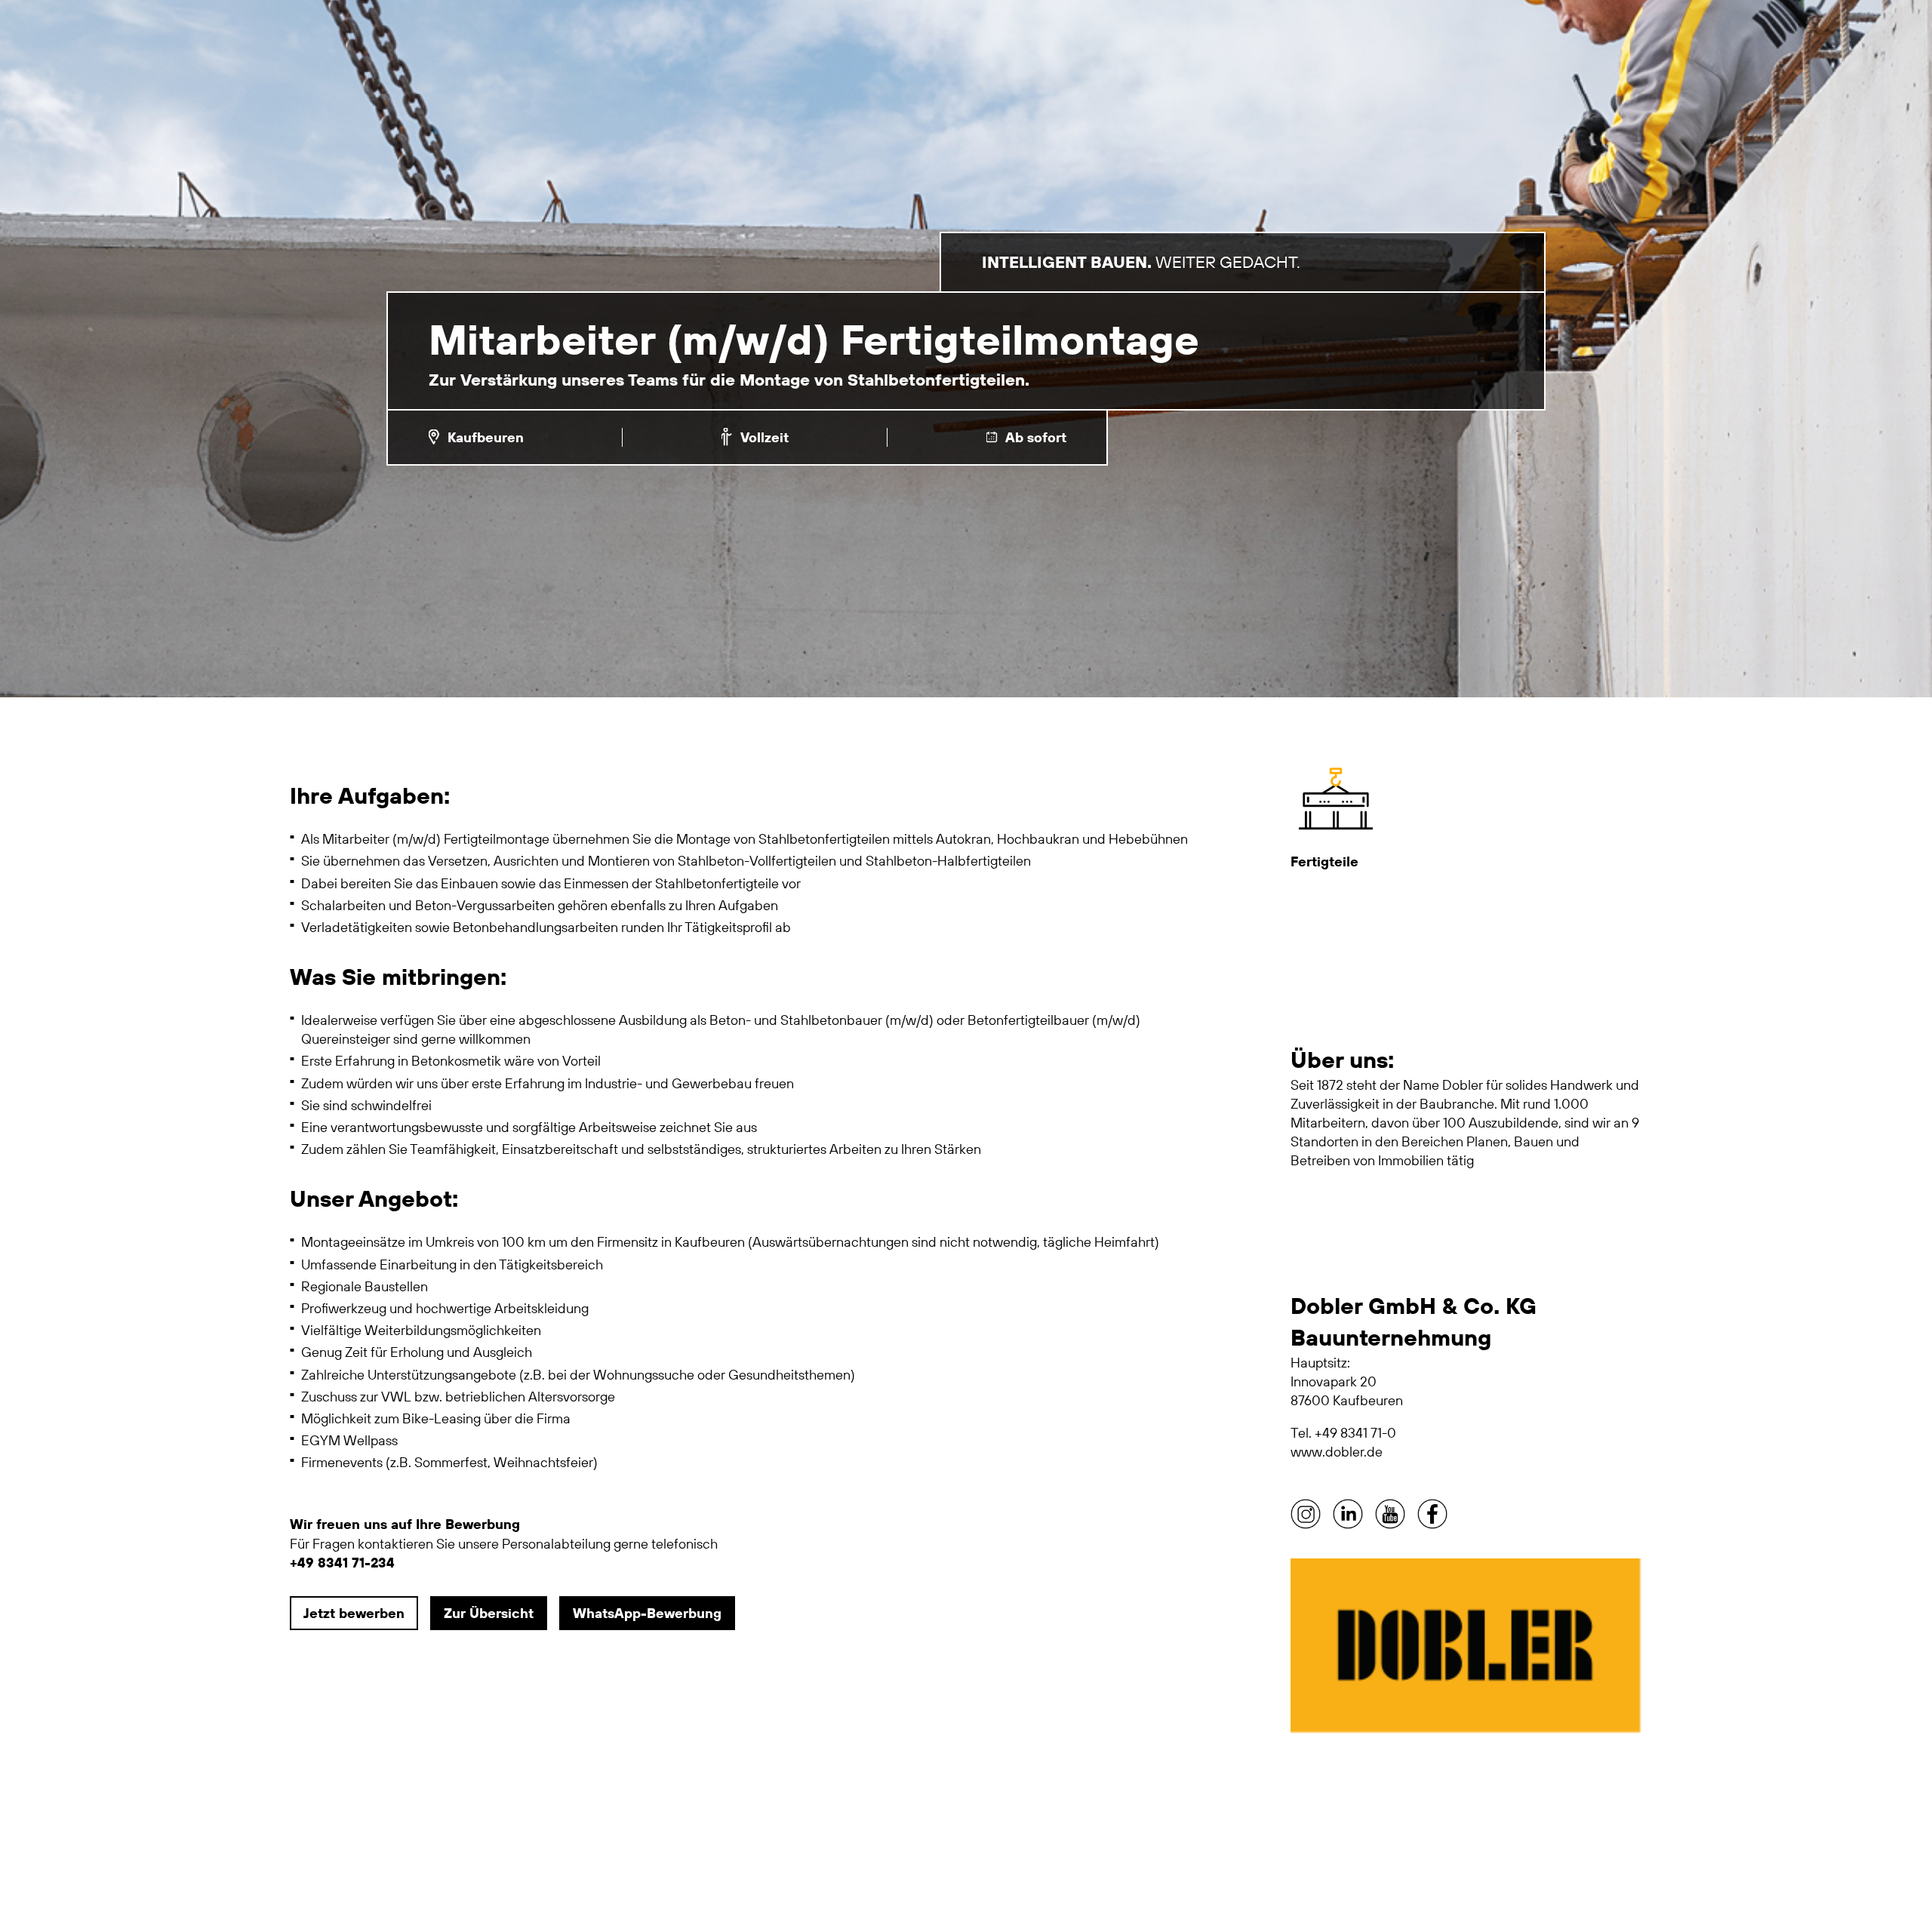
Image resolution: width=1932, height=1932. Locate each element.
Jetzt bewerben (354, 1613)
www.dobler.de (1337, 1452)
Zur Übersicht (489, 1613)
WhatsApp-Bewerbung (647, 1613)
